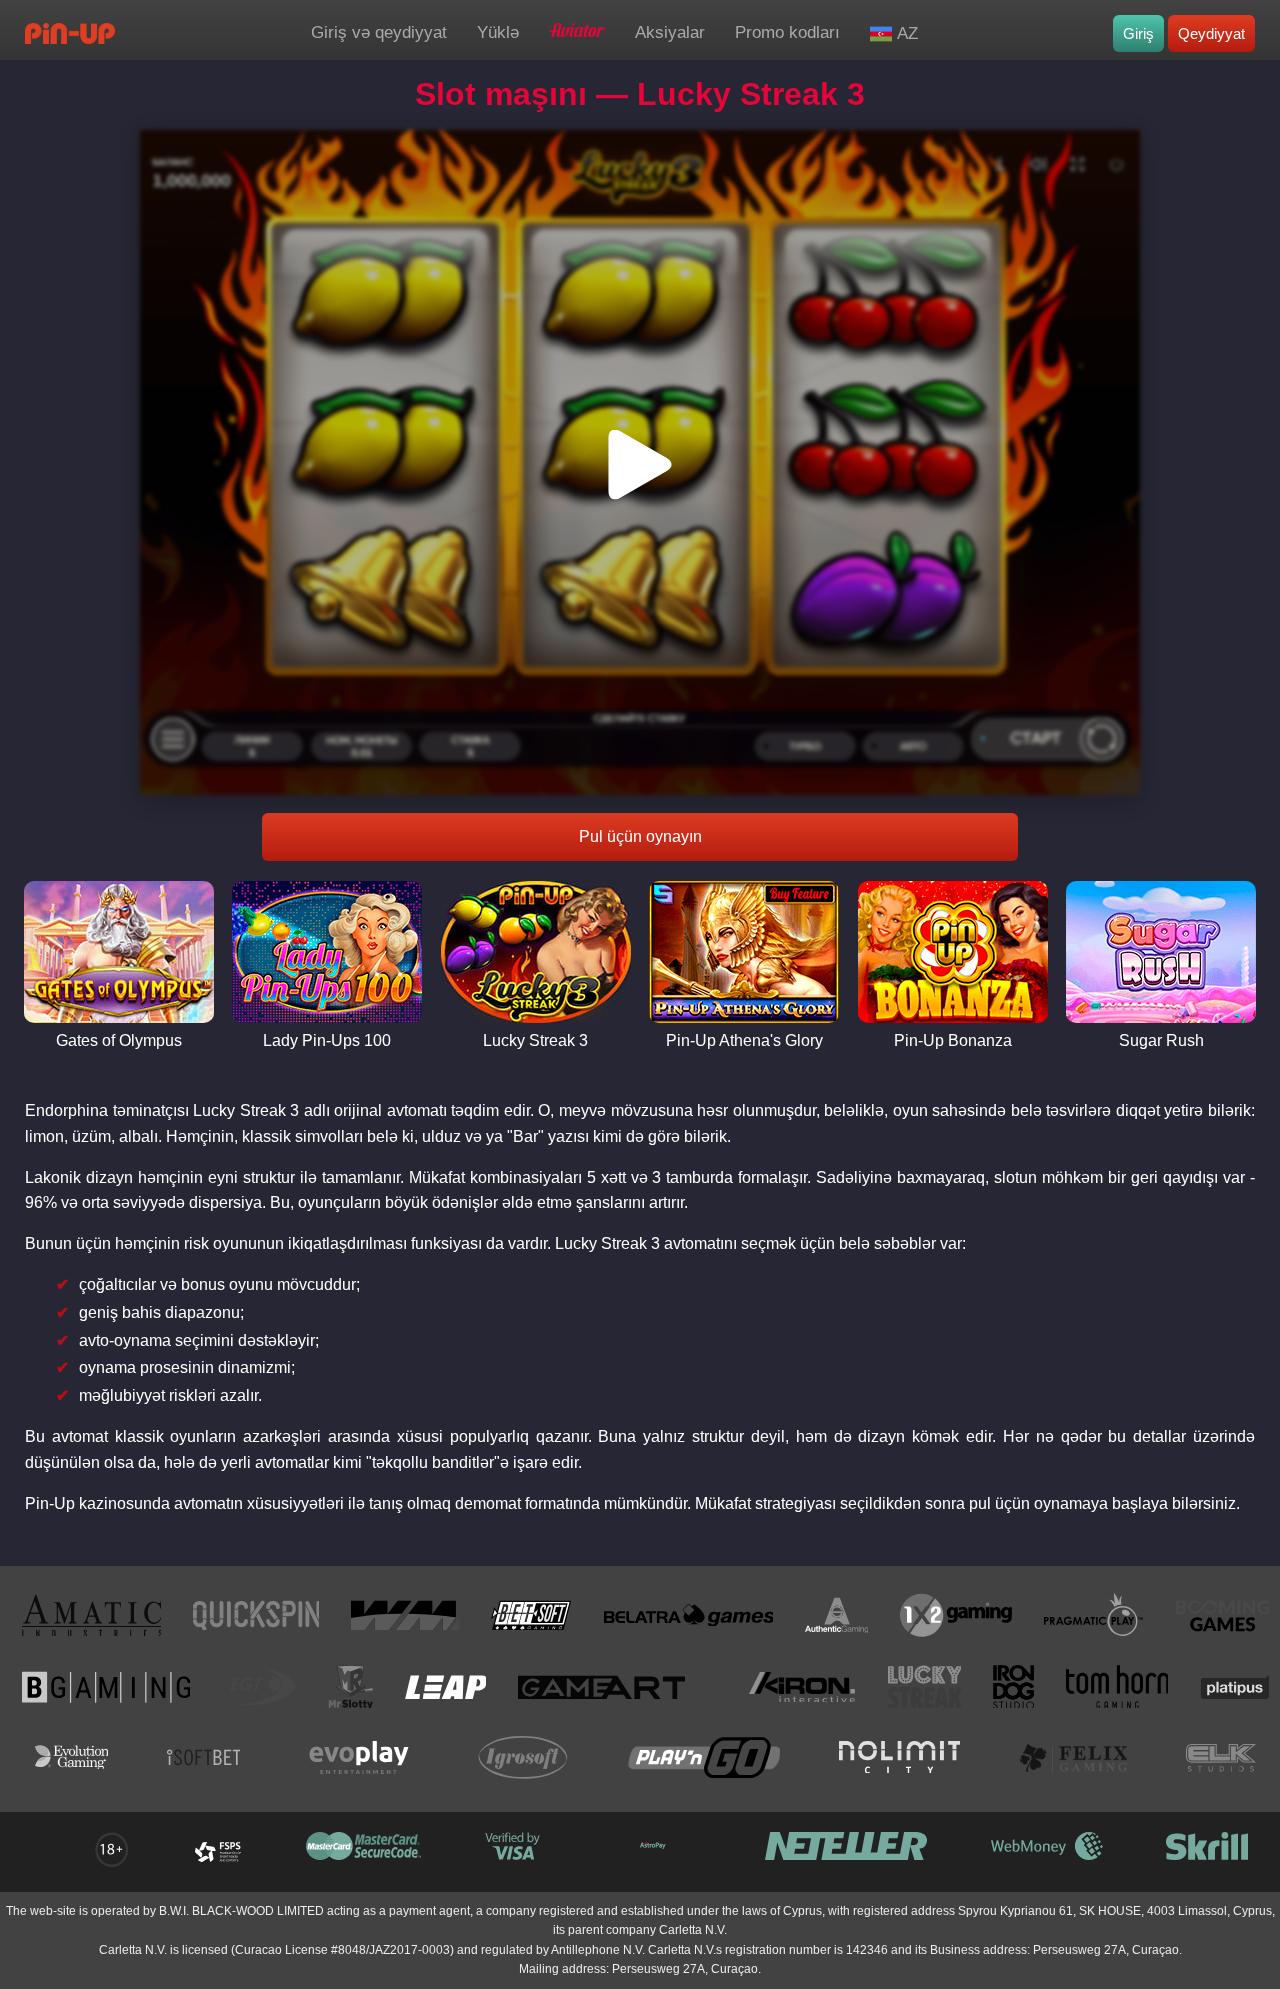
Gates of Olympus (119, 1040)
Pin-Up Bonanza (953, 1040)
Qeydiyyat (1211, 33)
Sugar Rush (1161, 1040)
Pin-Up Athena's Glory (744, 1040)
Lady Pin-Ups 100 (327, 1040)
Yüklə (498, 32)
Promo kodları (787, 32)
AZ (907, 33)
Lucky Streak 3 (535, 1040)
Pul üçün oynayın (640, 836)
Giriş (1138, 33)
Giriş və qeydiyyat (379, 32)
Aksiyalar (670, 32)
